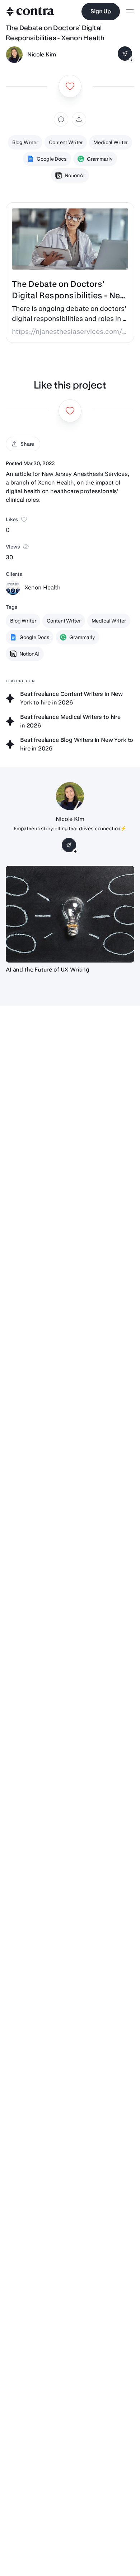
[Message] (125, 54)
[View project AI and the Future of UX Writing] (70, 914)
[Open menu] (130, 12)
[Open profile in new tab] (14, 55)
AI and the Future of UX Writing (48, 970)
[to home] (30, 12)
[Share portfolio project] (79, 119)
